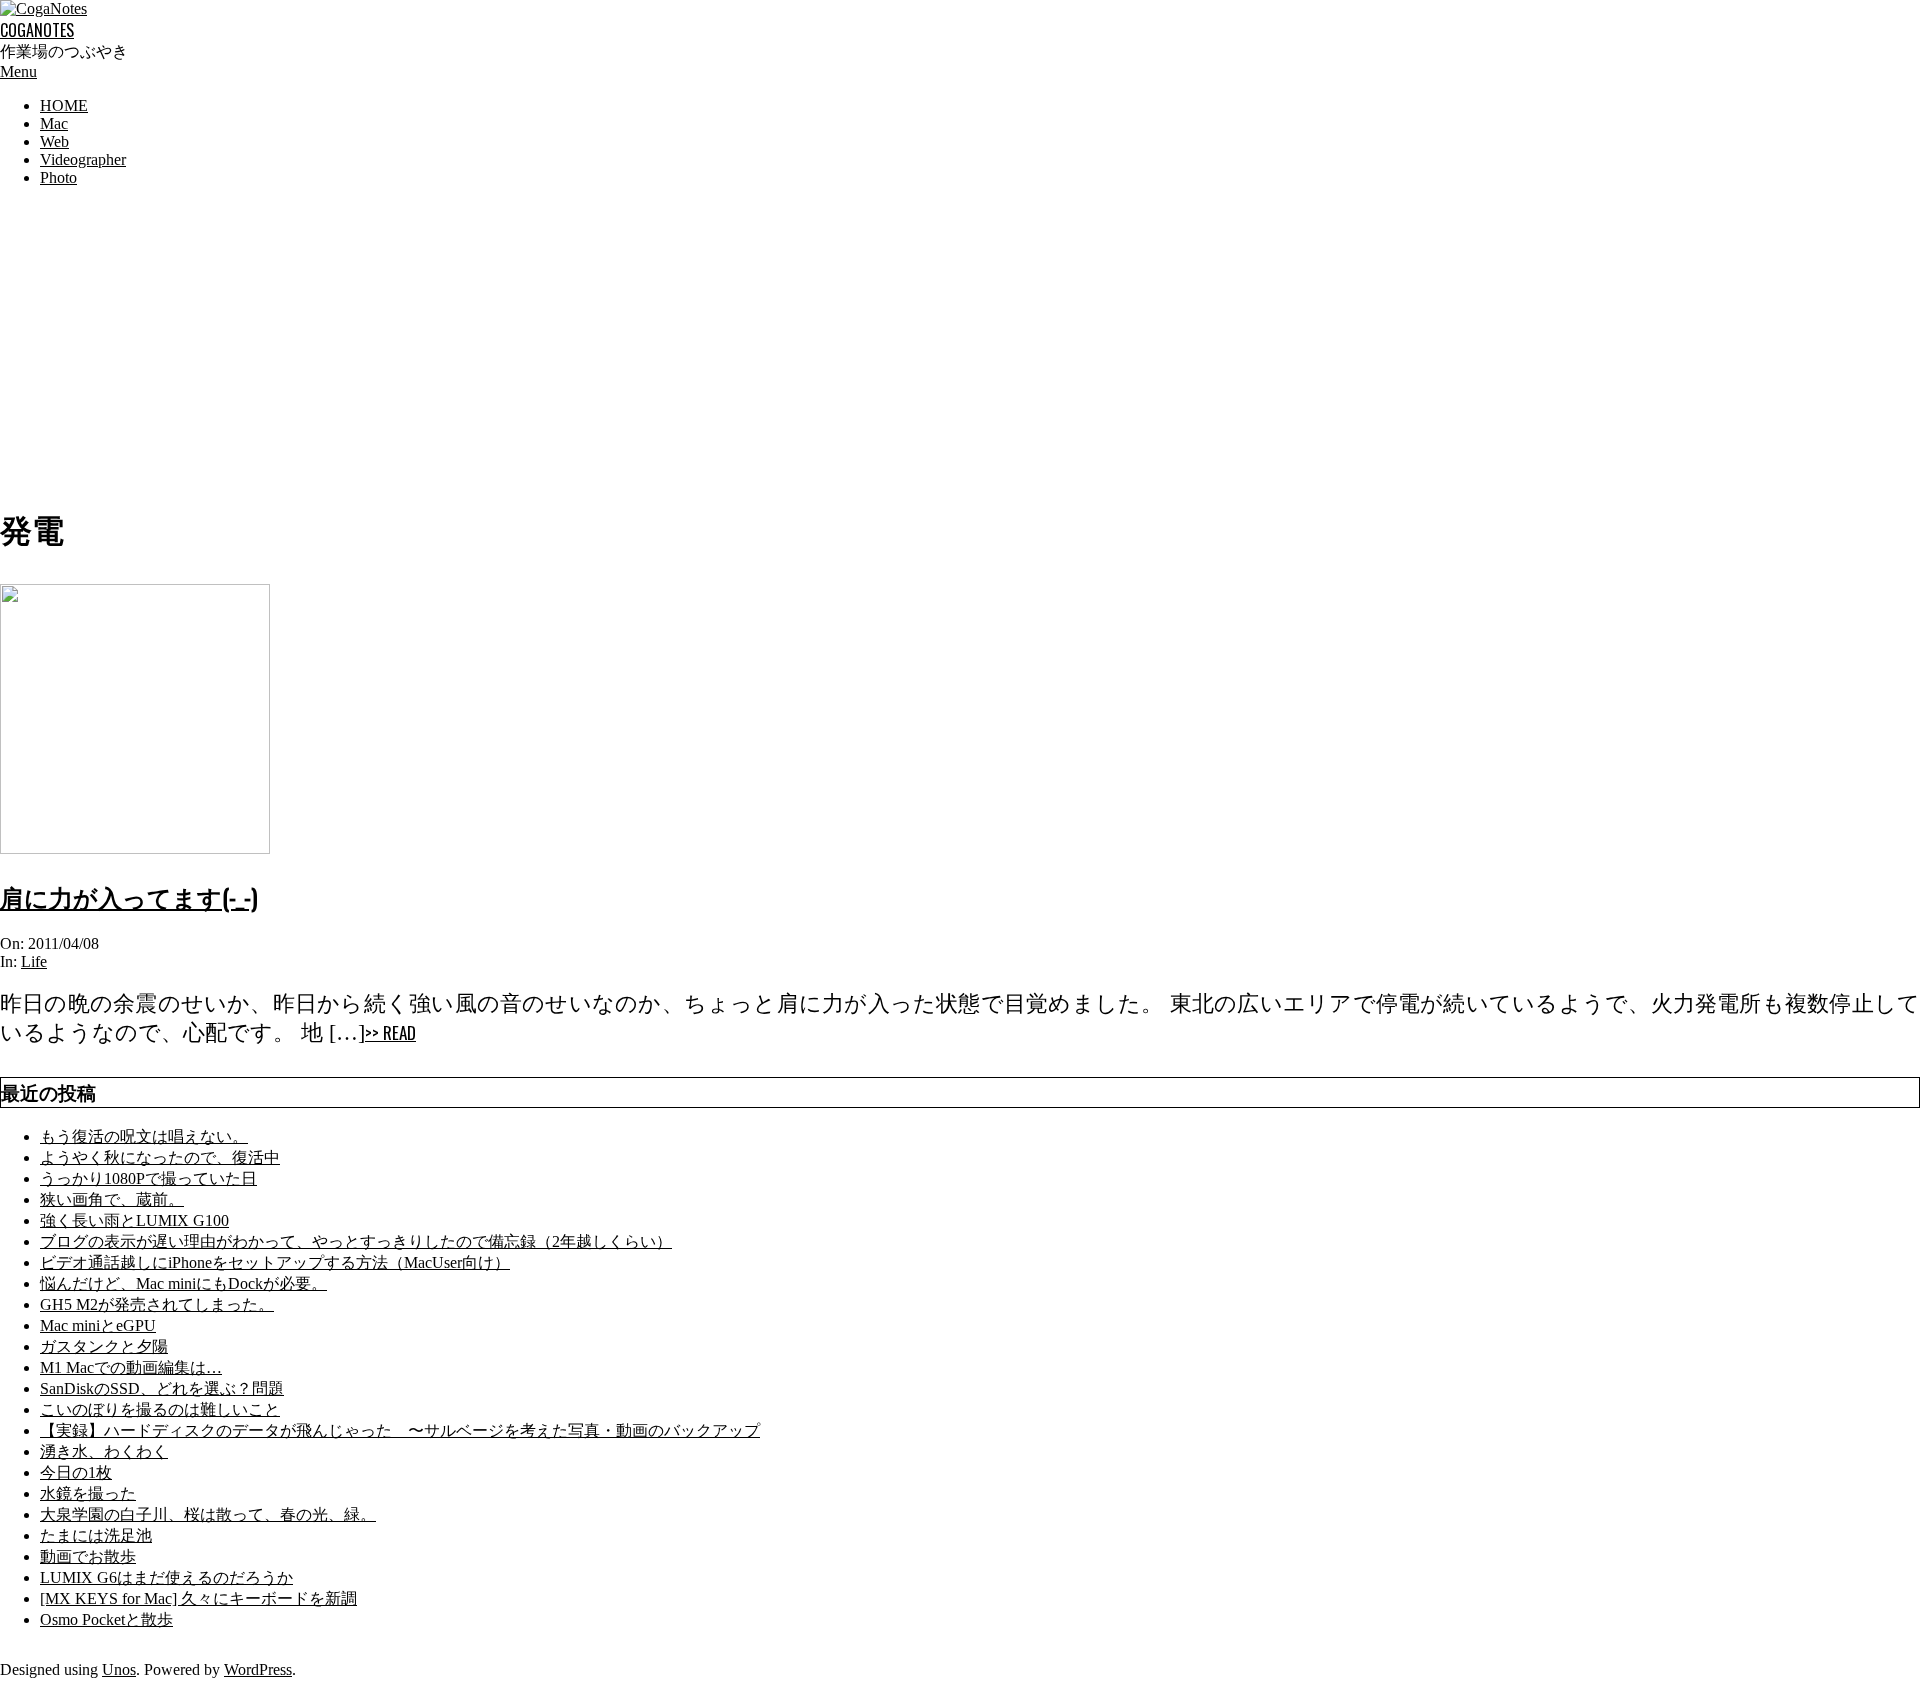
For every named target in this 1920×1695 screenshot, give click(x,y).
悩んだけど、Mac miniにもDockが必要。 (183, 1283)
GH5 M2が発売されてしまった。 (157, 1304)
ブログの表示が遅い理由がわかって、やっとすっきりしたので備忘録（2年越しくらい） (356, 1241)
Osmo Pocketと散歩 (106, 1619)
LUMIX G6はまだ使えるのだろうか (166, 1577)
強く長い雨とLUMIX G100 (134, 1220)
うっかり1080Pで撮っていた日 (148, 1178)
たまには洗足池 (96, 1535)
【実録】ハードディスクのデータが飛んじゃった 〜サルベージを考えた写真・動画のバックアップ (400, 1430)
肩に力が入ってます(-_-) (128, 896)
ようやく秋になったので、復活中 (160, 1157)
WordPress (258, 1669)
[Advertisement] (960, 343)
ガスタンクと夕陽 (104, 1346)
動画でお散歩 (88, 1556)
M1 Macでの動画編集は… (131, 1367)
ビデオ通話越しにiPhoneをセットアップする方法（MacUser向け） (275, 1262)
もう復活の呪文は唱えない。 (144, 1136)
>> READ (390, 1032)
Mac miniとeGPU (98, 1325)
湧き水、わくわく (104, 1451)
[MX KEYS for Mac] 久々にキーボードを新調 (198, 1598)
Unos (119, 1669)
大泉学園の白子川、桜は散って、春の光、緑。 (208, 1514)
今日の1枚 (76, 1472)
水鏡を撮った (88, 1493)
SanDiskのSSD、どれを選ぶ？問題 (162, 1388)
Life (34, 961)
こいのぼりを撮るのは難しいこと (160, 1409)
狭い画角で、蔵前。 (112, 1199)
